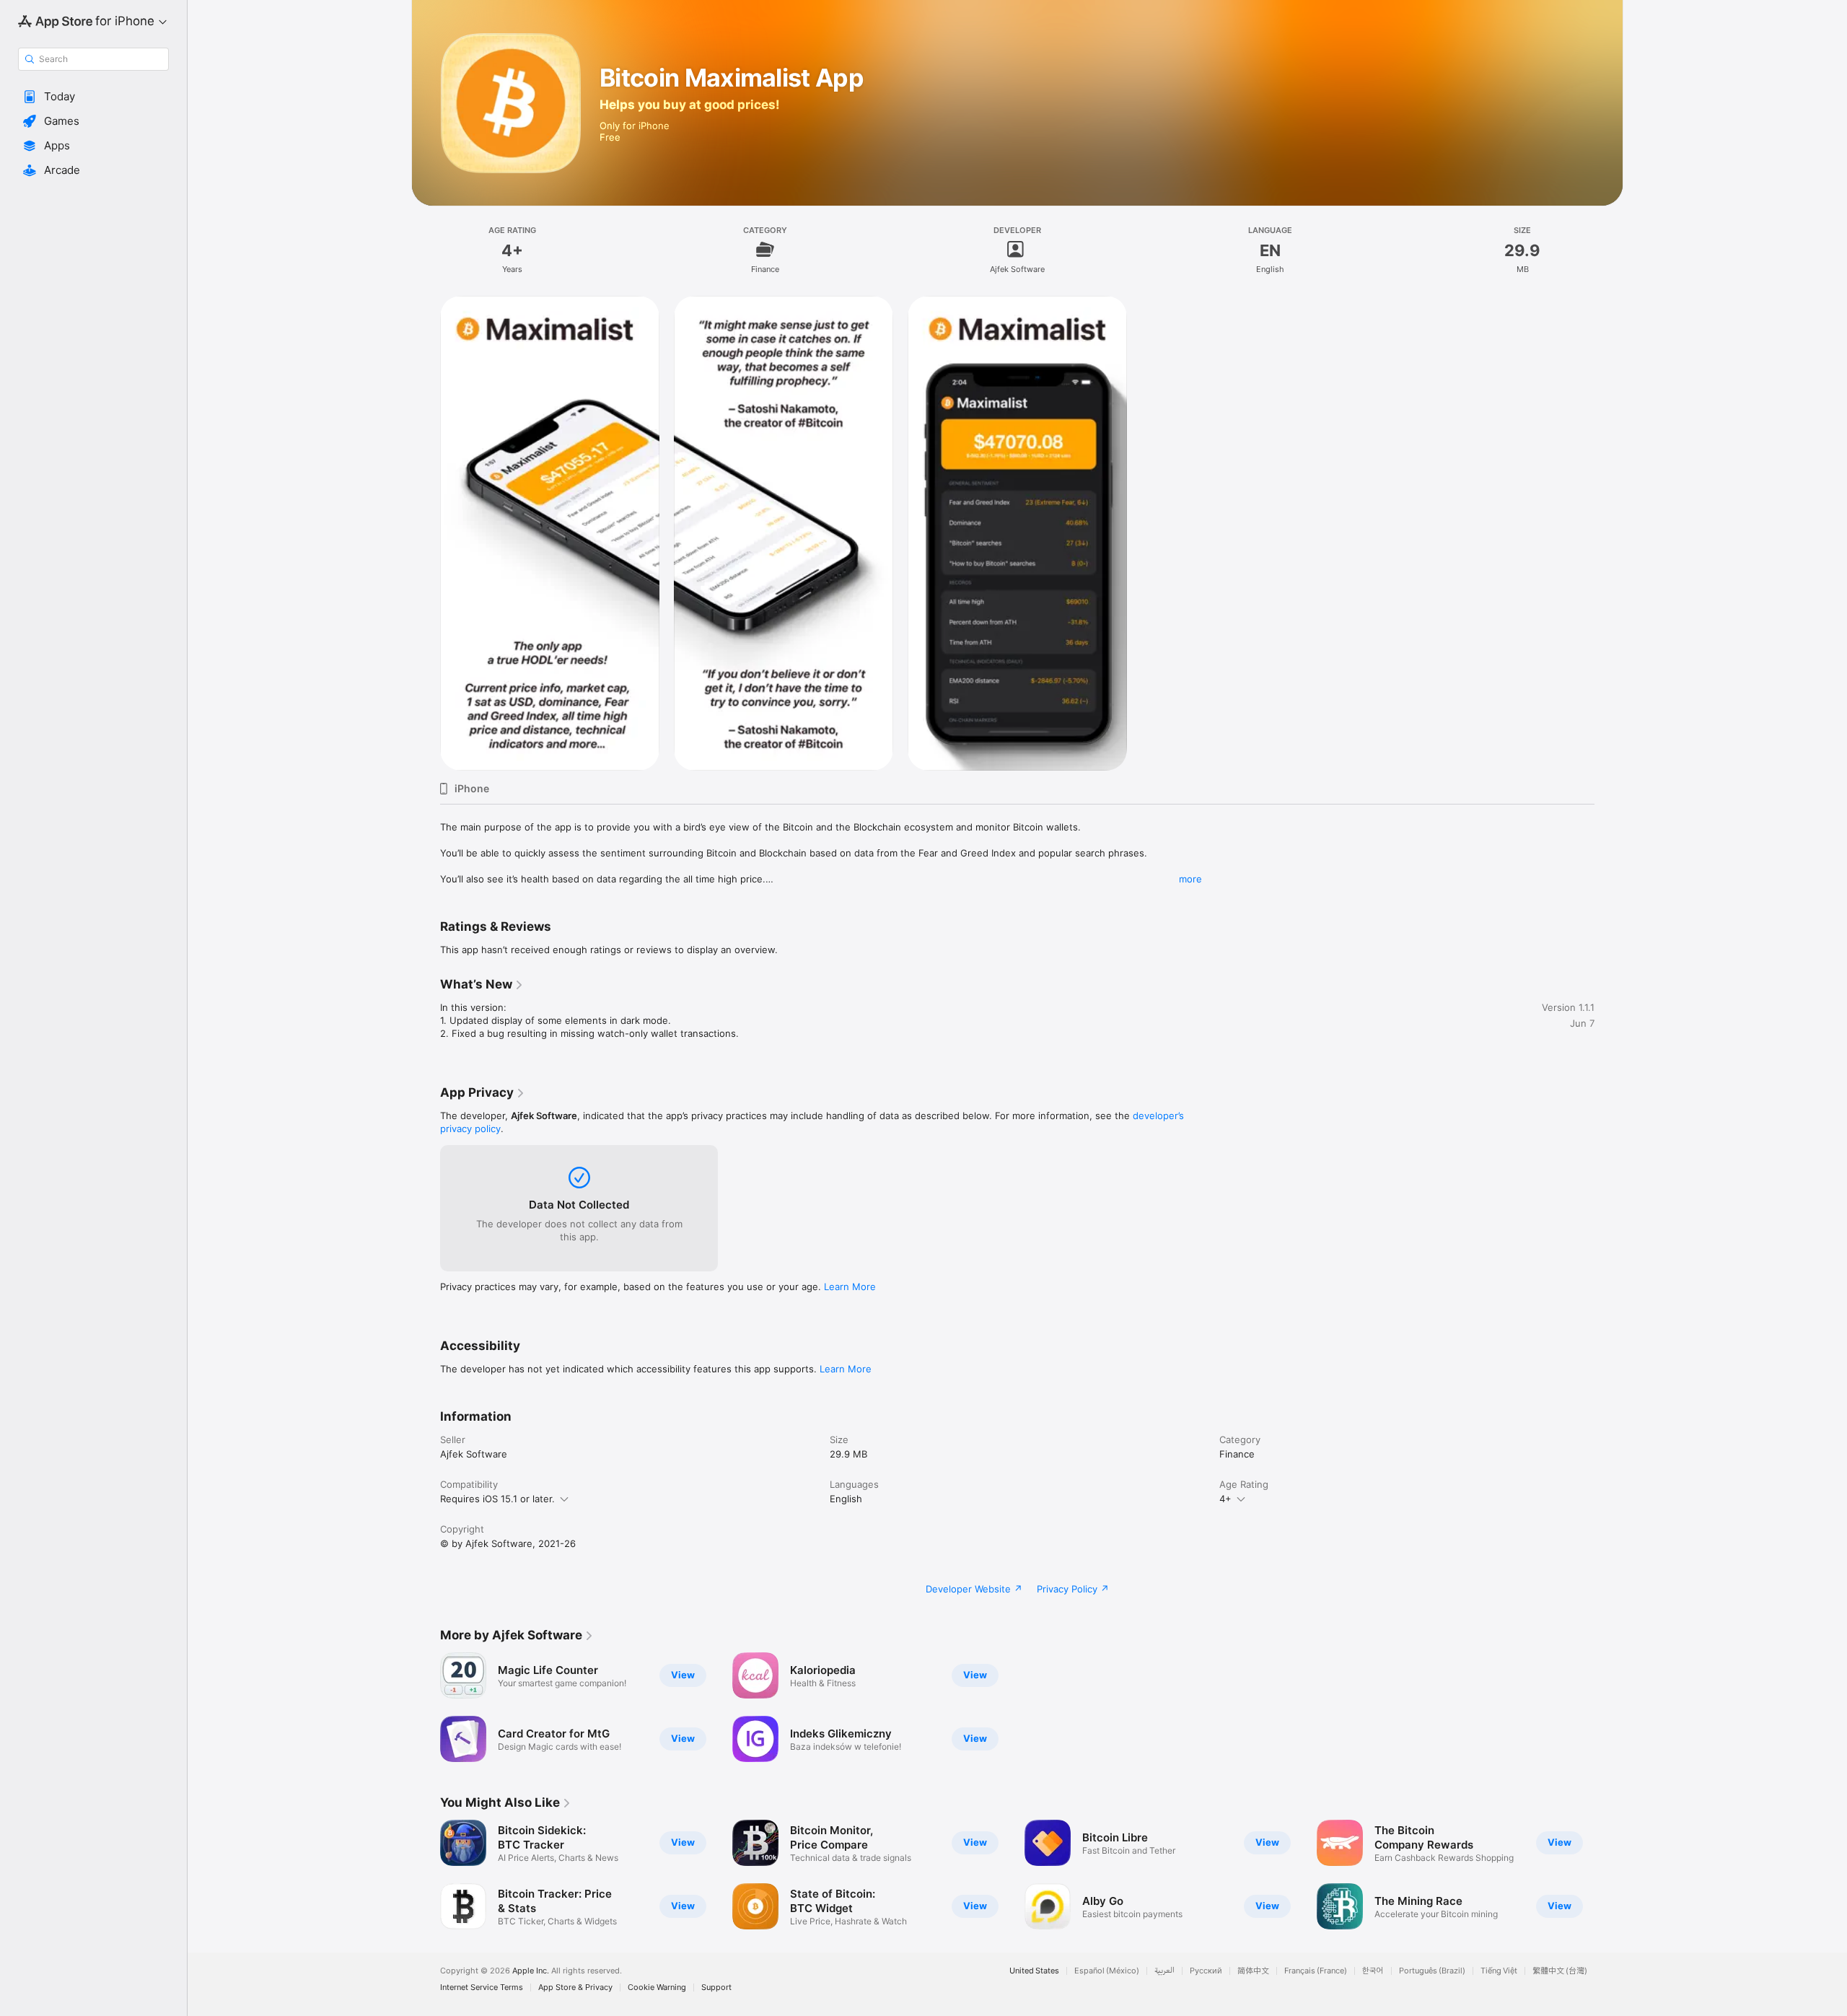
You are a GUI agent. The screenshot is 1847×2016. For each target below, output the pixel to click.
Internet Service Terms (482, 1987)
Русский (1206, 1971)
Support (716, 1987)
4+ (1225, 1499)
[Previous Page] (426, 1875)
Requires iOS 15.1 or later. (497, 1499)
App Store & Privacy (575, 1987)
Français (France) (1316, 1971)
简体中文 (1253, 1971)
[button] (93, 97)
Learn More (850, 1287)
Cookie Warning (657, 1987)
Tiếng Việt (1499, 1971)
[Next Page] (1609, 1875)
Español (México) (1107, 1971)
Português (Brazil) (1432, 1971)
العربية (1164, 1971)
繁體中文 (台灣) (1560, 1971)
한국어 (1373, 1971)
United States (1034, 1971)
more (1190, 879)
